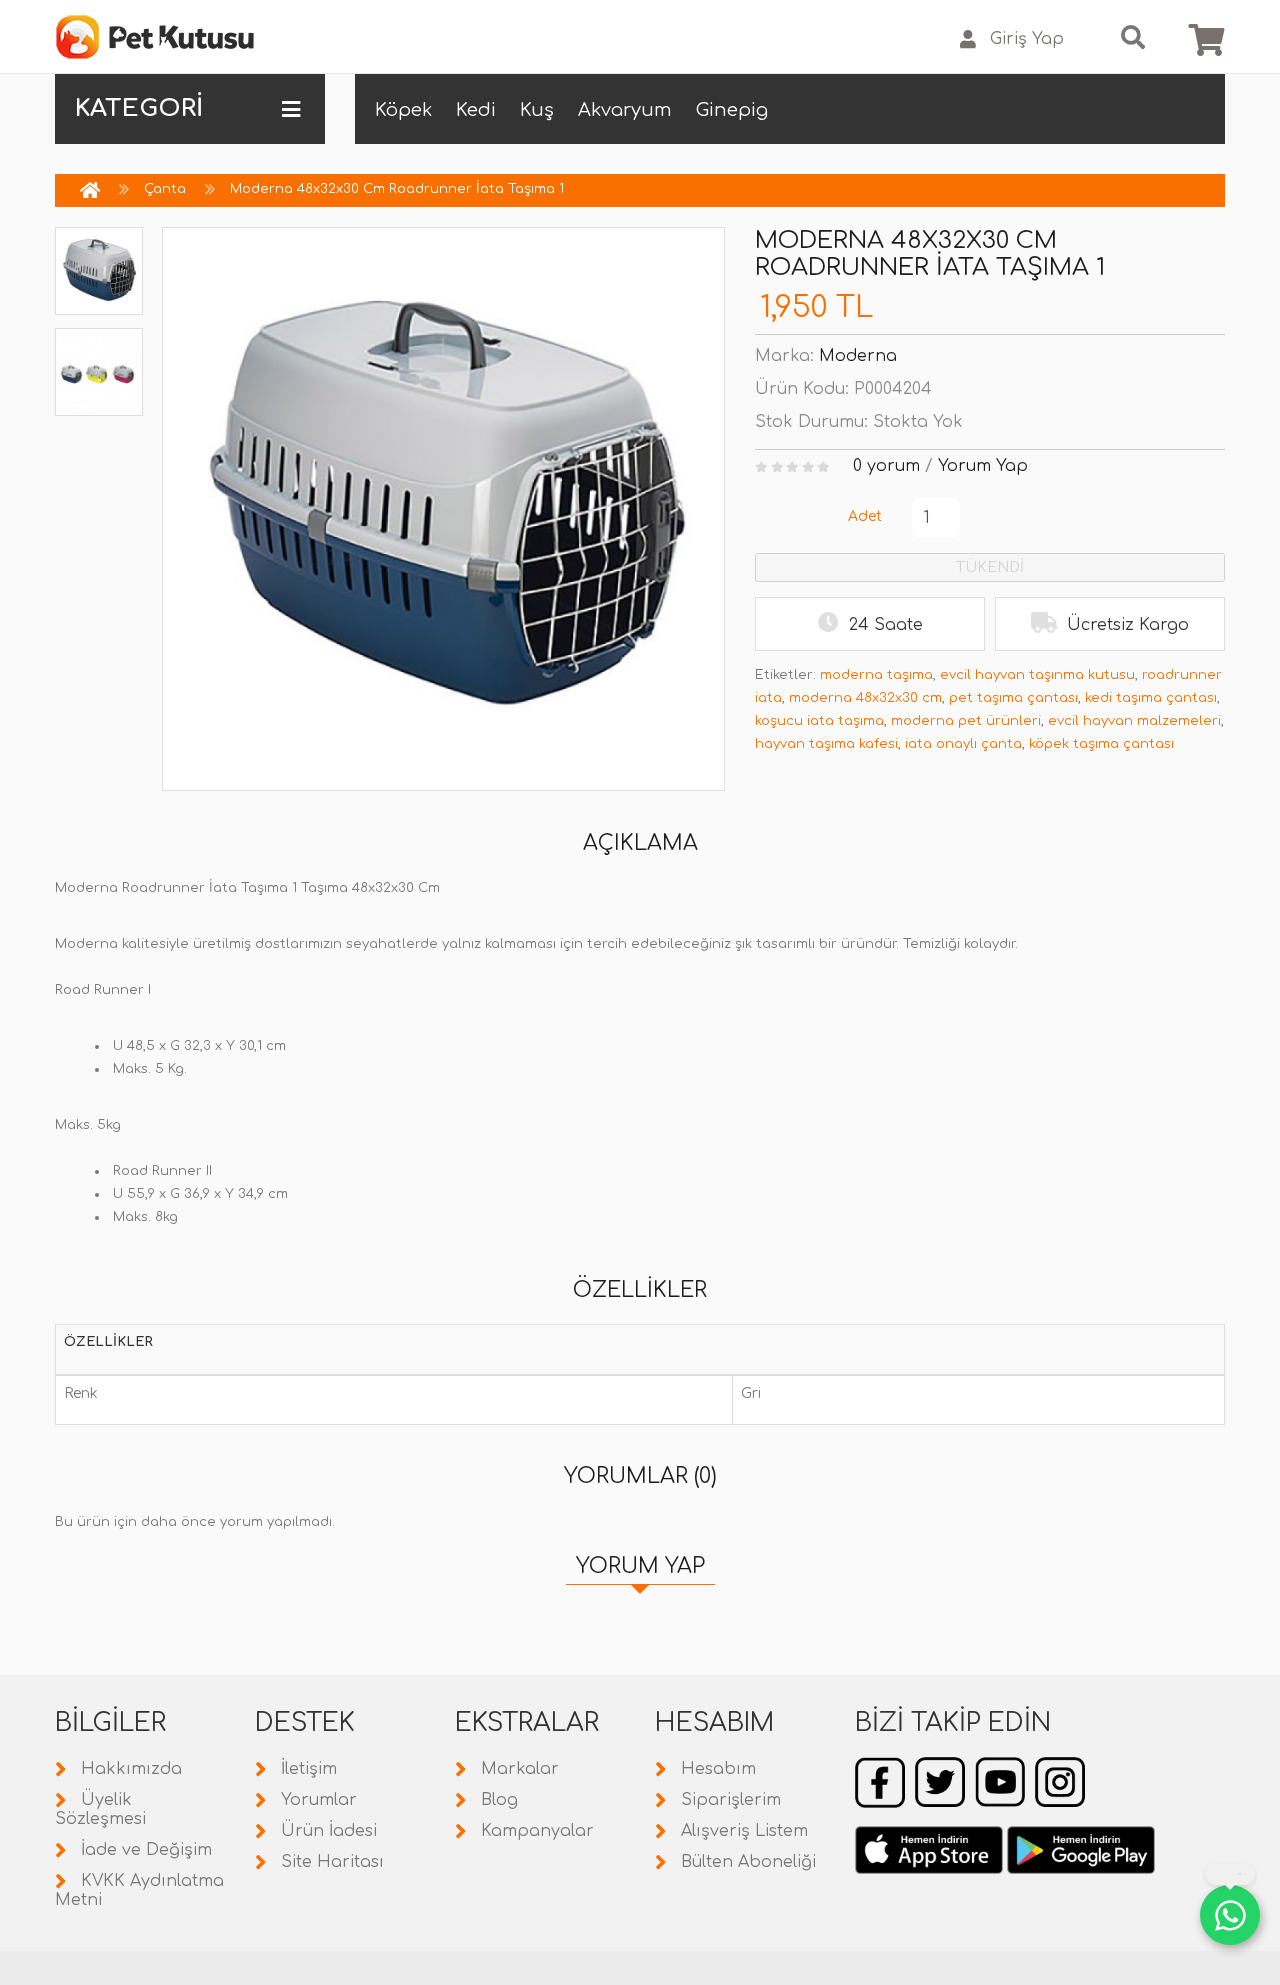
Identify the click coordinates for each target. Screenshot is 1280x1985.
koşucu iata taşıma (819, 721)
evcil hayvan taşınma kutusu (1037, 675)
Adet (865, 516)
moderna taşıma (876, 675)
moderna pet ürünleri (966, 721)
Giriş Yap (1027, 39)
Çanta (165, 189)
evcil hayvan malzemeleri (1134, 721)
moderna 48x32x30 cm (865, 698)
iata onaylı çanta (963, 744)
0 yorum (886, 466)
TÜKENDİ (990, 567)
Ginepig (732, 110)
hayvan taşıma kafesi (826, 744)
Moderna (858, 356)
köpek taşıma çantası (1101, 744)
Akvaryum (625, 110)
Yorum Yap (983, 466)
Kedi (476, 110)
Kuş (537, 110)
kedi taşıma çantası (1151, 698)
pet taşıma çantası (1013, 698)
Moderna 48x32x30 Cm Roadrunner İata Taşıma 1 (397, 189)
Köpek (403, 110)
